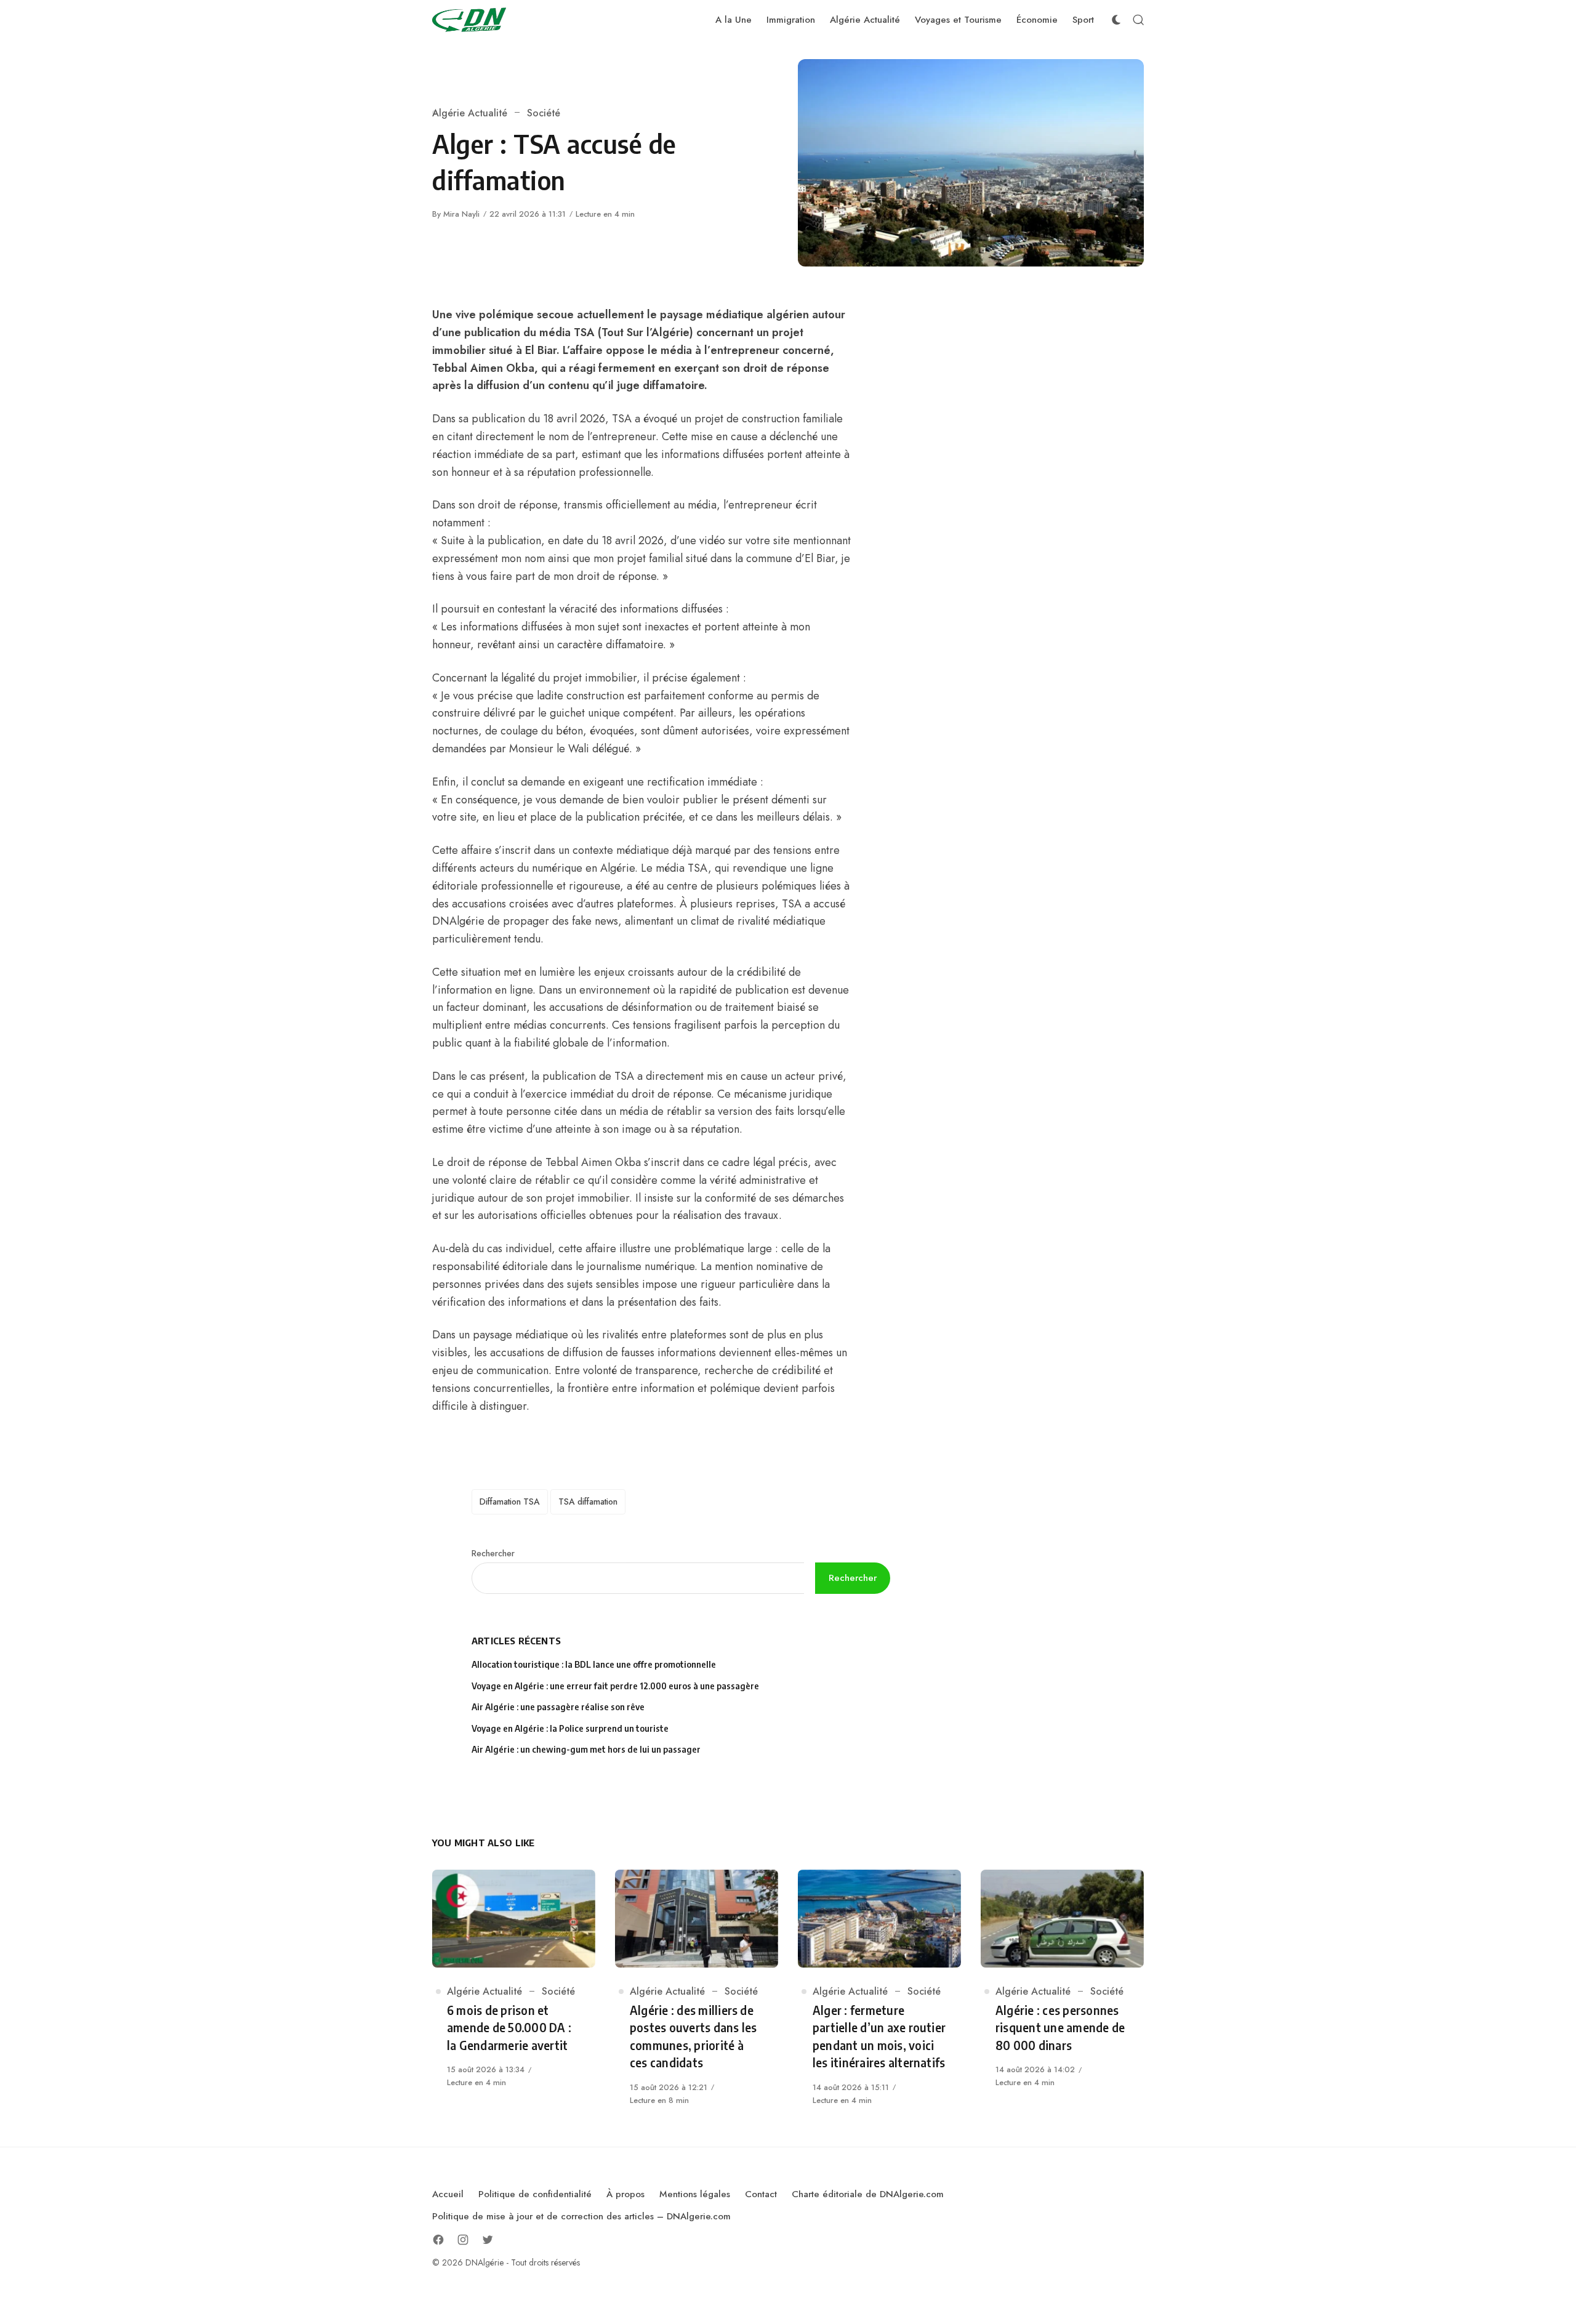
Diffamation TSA (510, 1502)
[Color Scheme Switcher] (1116, 20)
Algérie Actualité (470, 113)
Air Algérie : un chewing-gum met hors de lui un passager (586, 1749)
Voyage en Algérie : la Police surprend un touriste (570, 1728)
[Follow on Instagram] (463, 2240)
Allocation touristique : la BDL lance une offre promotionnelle (594, 1664)
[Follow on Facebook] (438, 2240)
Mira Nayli (461, 214)
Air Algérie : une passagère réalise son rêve (559, 1707)
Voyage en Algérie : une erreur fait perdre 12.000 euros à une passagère (615, 1686)
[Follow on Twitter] (488, 2240)
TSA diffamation (588, 1502)
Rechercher (493, 1553)
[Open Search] (1138, 20)
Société (544, 113)
